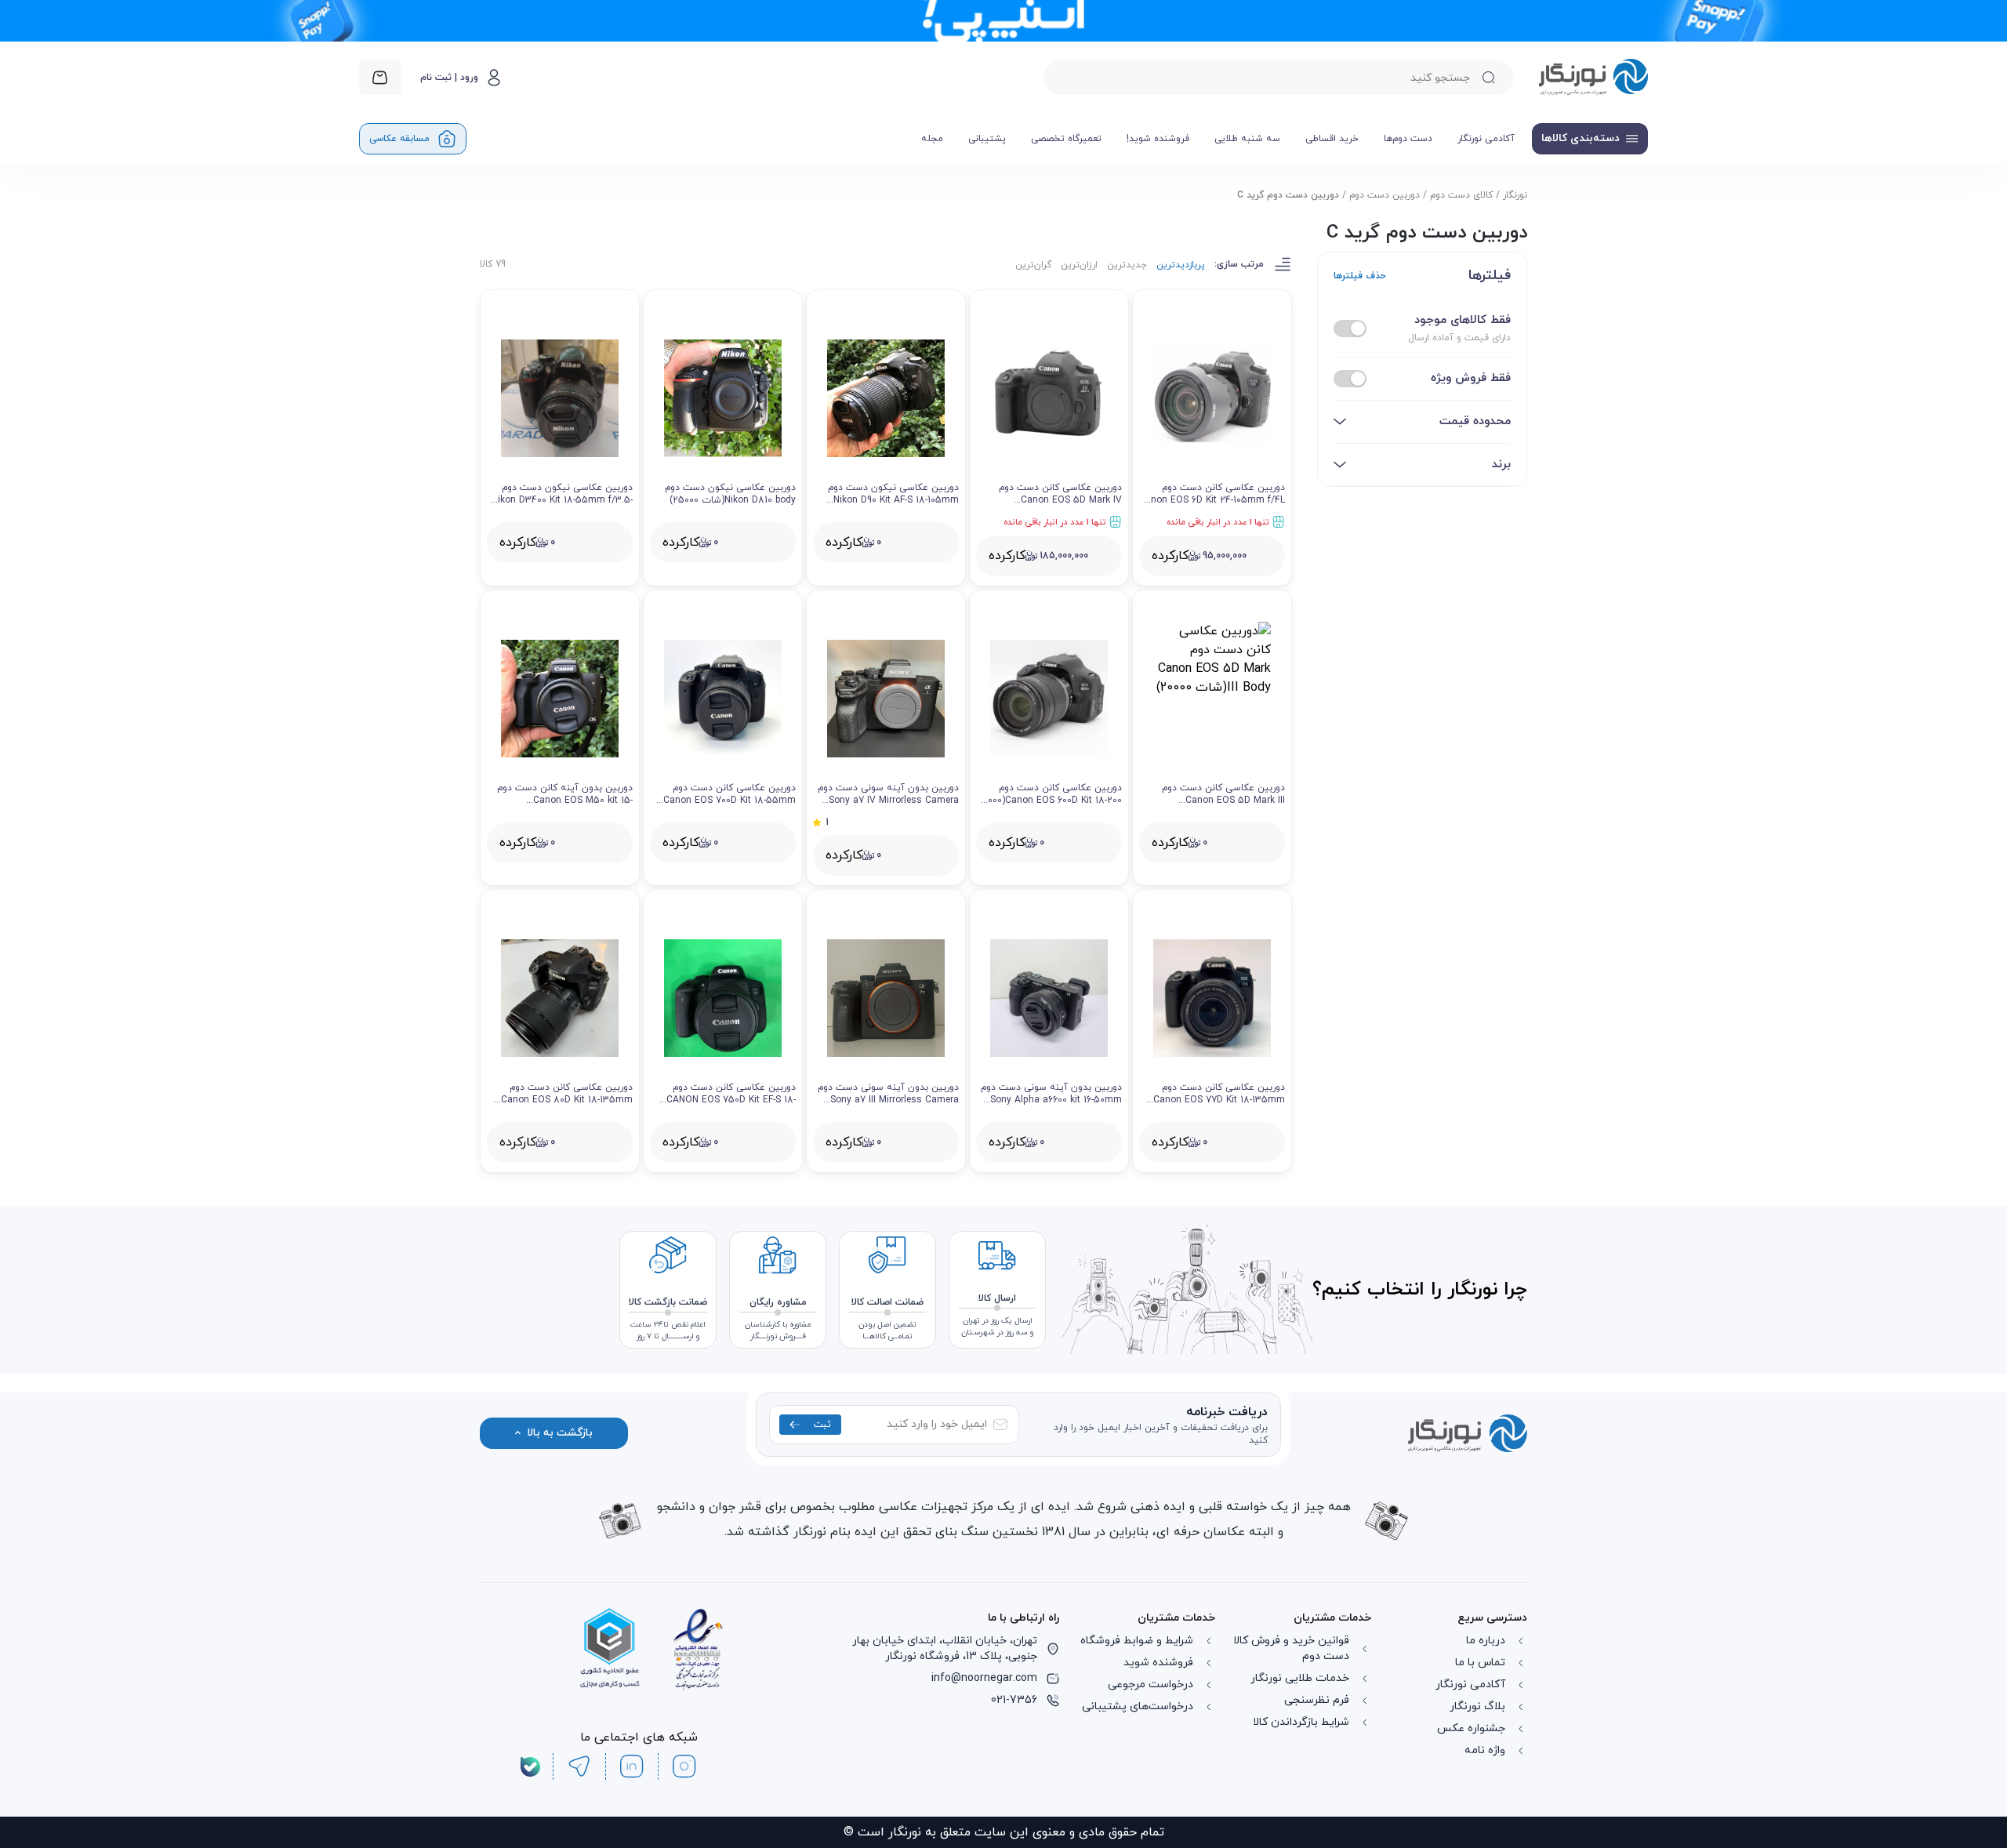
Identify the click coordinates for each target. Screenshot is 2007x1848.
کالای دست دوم (1461, 195)
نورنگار (1515, 195)
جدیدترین (1127, 265)
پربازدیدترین (1181, 265)
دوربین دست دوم (1385, 195)
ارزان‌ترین (1079, 265)
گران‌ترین (1033, 265)
